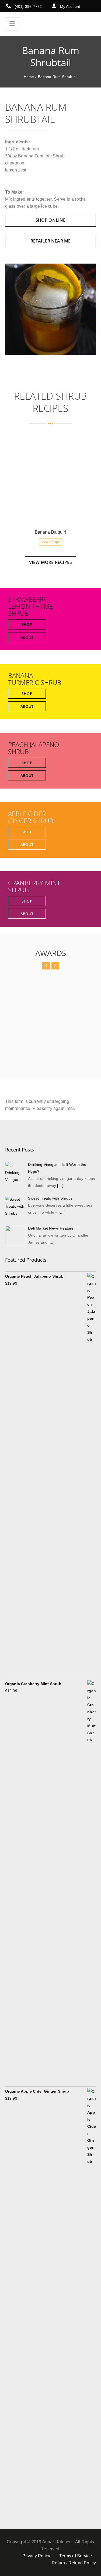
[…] (60, 1186)
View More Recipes (50, 562)
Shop (27, 624)
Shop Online (51, 220)
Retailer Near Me (51, 241)
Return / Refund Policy (74, 2563)
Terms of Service (76, 2556)
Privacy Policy (36, 2556)
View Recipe (50, 542)
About (27, 637)
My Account (70, 6)
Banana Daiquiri (50, 532)
